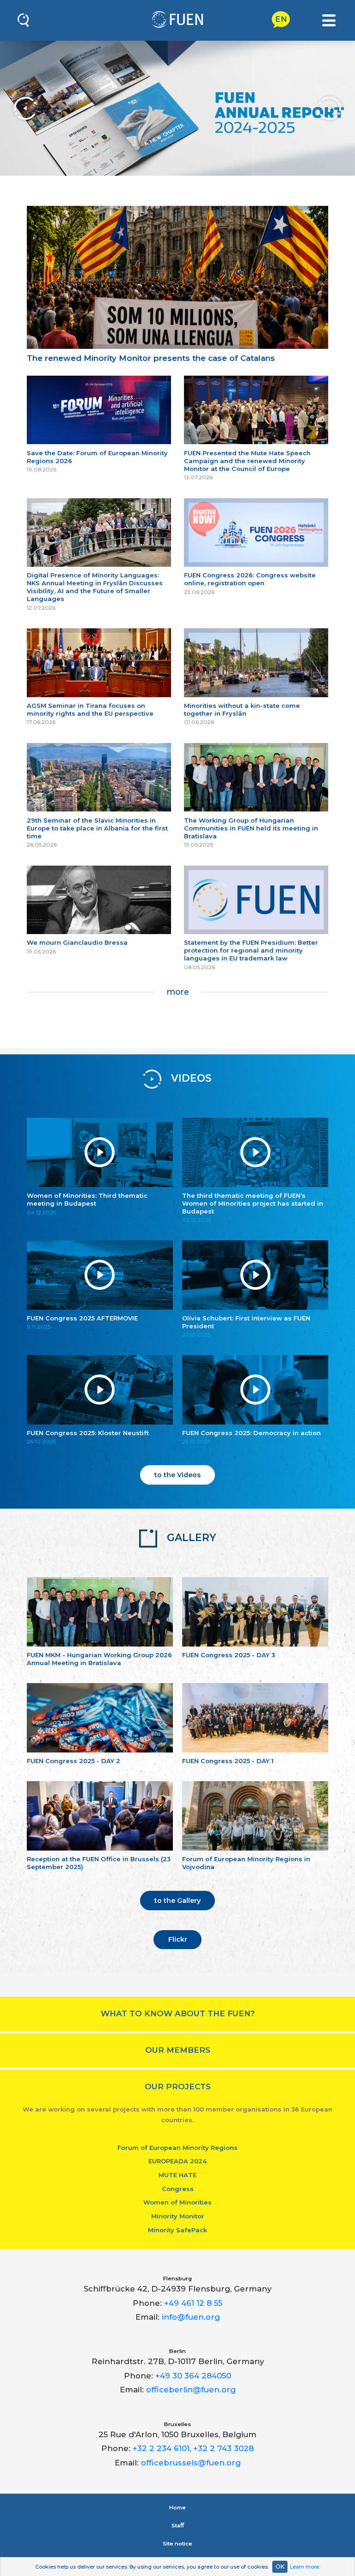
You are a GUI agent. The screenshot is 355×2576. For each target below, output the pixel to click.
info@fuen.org (191, 2317)
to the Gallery (177, 1901)
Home (177, 2508)
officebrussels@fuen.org (191, 2463)
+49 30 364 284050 (193, 2376)
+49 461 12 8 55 (193, 2303)
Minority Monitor (178, 2216)
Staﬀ (178, 2526)
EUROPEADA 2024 (177, 2161)
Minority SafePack (177, 2230)
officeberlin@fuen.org (191, 2390)
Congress (178, 2189)
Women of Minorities (177, 2202)
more (178, 992)
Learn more (304, 2567)
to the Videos (177, 1475)
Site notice (177, 2544)
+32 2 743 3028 (223, 2448)
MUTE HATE (177, 2175)
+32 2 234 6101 (161, 2448)
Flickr (178, 1939)
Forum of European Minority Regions (177, 2148)
